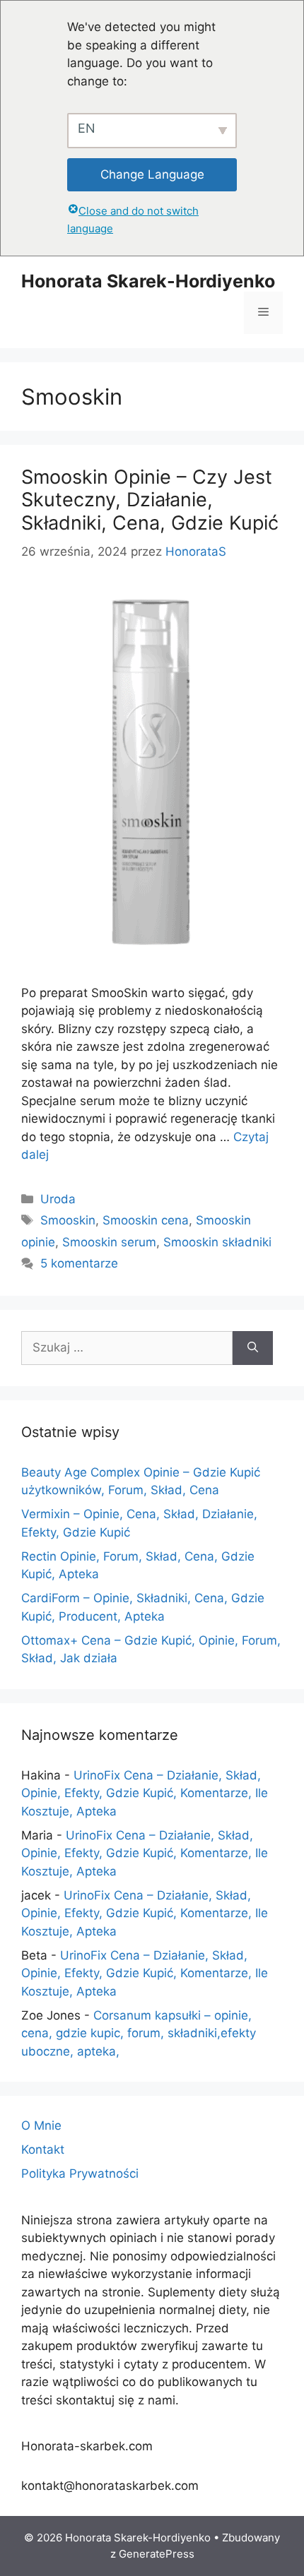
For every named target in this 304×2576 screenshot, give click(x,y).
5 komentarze (79, 1263)
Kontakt (43, 2149)
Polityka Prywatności (80, 2173)
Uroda (58, 1199)
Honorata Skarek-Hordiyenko (148, 281)
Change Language (152, 174)
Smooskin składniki (217, 1242)
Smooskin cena (146, 1220)
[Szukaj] (253, 1348)
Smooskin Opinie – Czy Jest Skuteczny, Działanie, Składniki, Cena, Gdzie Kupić (150, 500)
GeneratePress (157, 2554)
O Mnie (41, 2125)
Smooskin (68, 1220)
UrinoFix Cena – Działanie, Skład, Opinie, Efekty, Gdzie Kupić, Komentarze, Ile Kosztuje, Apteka (145, 1793)
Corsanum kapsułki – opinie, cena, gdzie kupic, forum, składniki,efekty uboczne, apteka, (139, 2033)
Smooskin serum (109, 1242)
